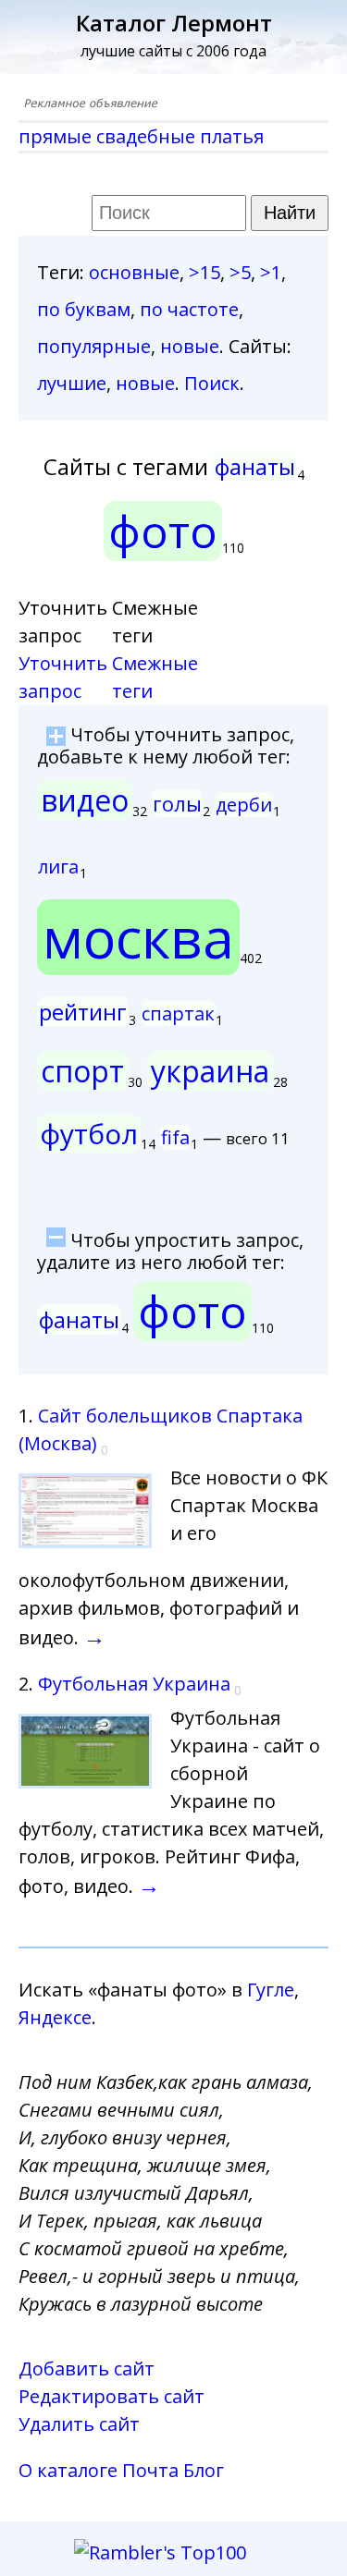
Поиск (212, 383)
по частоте (189, 309)
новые (190, 346)
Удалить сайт (79, 2424)
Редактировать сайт (112, 2396)
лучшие (72, 383)
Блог (204, 2470)
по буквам (84, 309)
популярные (94, 346)
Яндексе (55, 2017)
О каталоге (68, 2470)
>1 (271, 272)
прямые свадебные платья (141, 136)
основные (134, 272)
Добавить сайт (87, 2368)
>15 (204, 272)
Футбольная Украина (134, 1684)
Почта (150, 2470)
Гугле (271, 1990)
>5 (240, 272)
